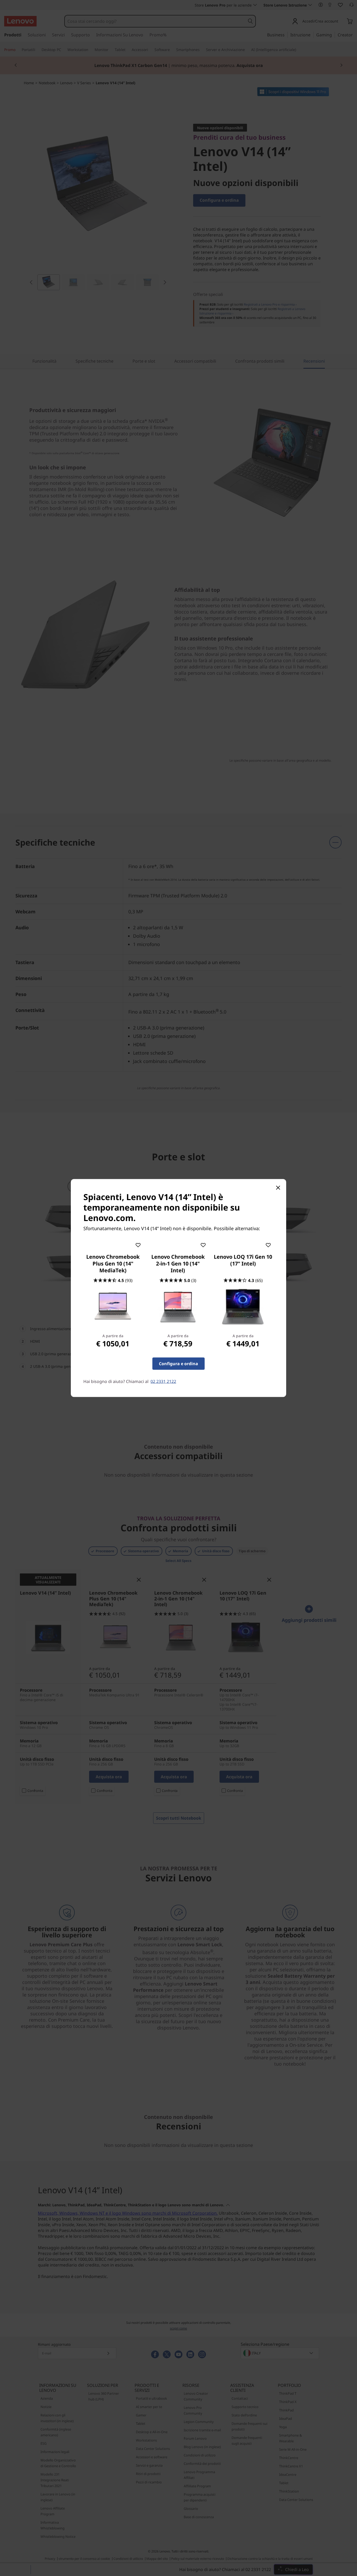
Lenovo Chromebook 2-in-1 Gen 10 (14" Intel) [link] (178, 1264)
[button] (138, 1244)
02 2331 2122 (163, 1381)
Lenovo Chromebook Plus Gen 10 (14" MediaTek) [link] (113, 1264)
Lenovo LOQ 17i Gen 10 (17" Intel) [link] (243, 1260)
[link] (113, 1307)
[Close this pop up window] (278, 1188)
